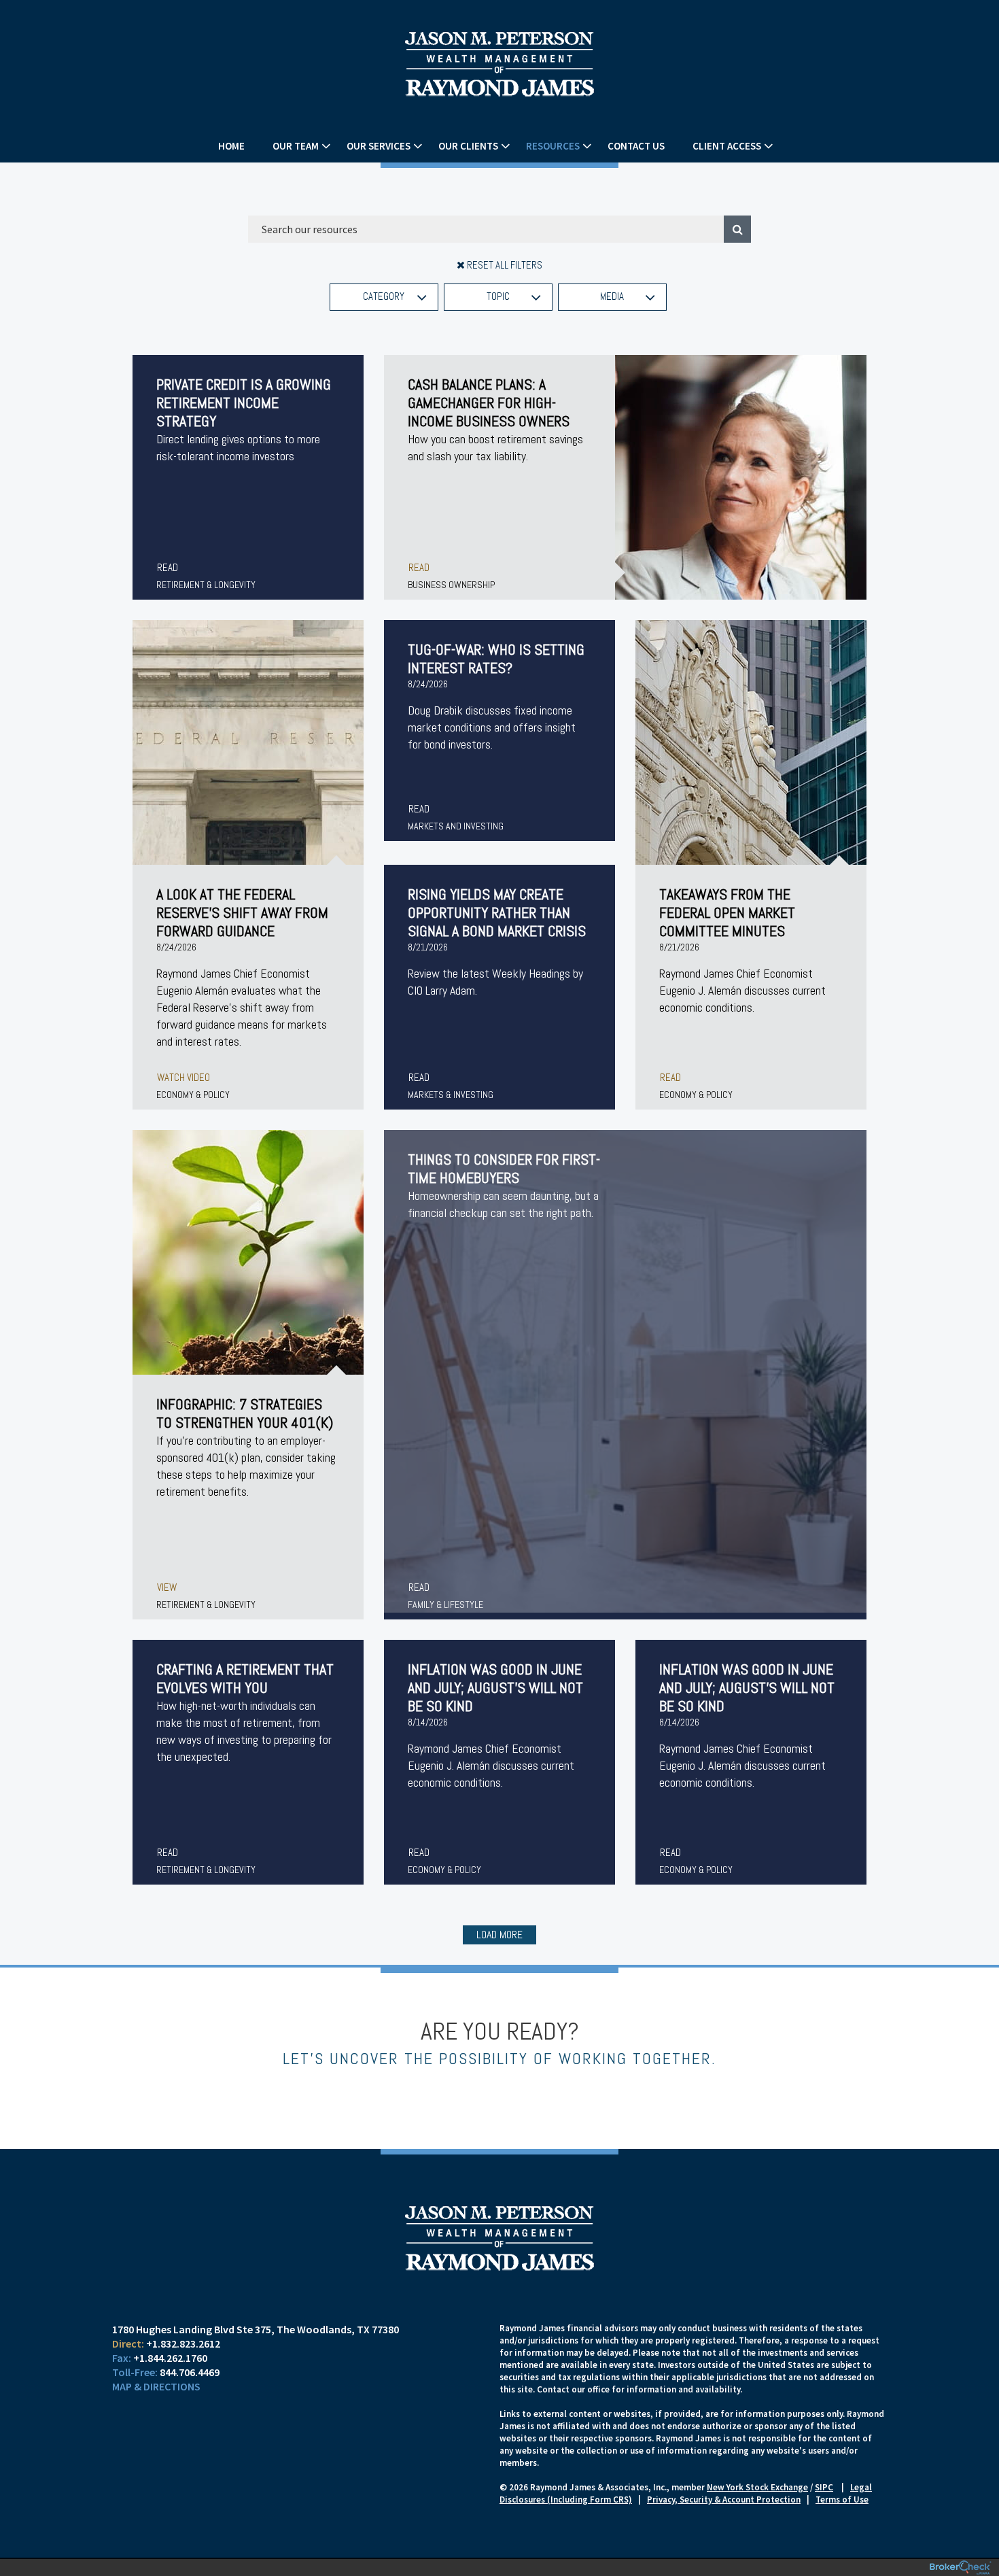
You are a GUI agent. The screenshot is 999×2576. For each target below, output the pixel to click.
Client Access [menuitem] (727, 146)
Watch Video (183, 1077)
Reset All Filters (504, 265)
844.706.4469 (190, 2372)
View (167, 1587)
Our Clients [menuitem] (468, 146)
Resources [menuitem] (553, 146)
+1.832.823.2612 (183, 2343)
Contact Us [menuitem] (636, 146)
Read (168, 567)
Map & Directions (156, 2386)
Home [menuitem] (231, 146)
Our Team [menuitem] (296, 146)
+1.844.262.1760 (170, 2358)
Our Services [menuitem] (379, 146)
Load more (500, 1935)
